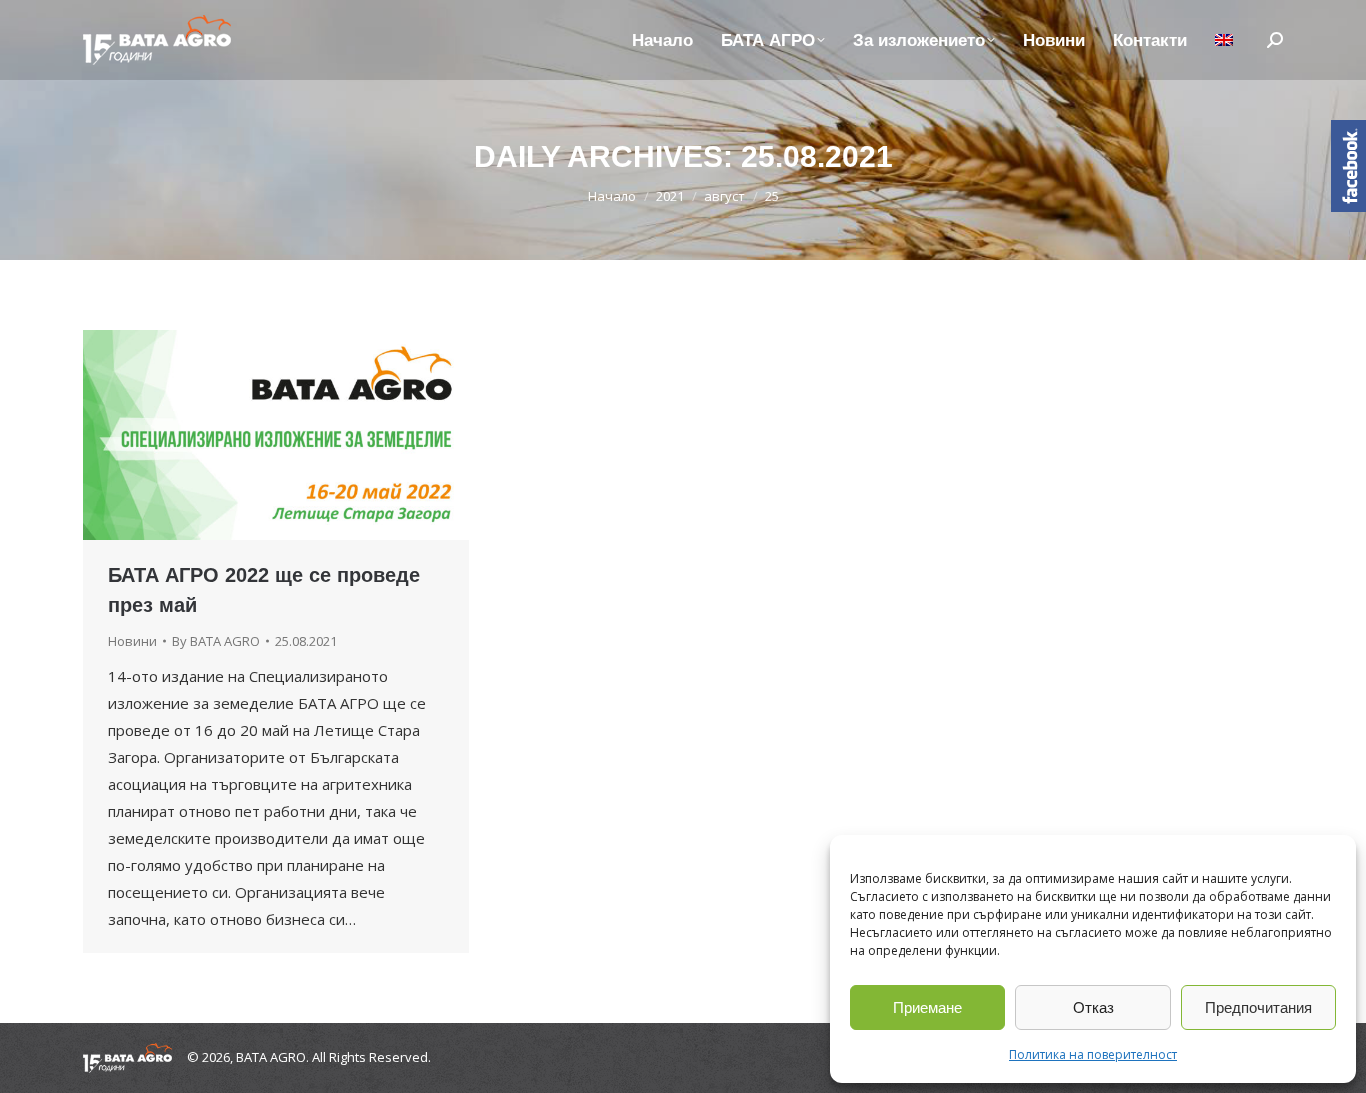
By (216, 641)
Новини (132, 641)
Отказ (1093, 1007)
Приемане (927, 1007)
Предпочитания (1258, 1007)
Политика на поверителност (1093, 1054)
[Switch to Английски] (1224, 40)
